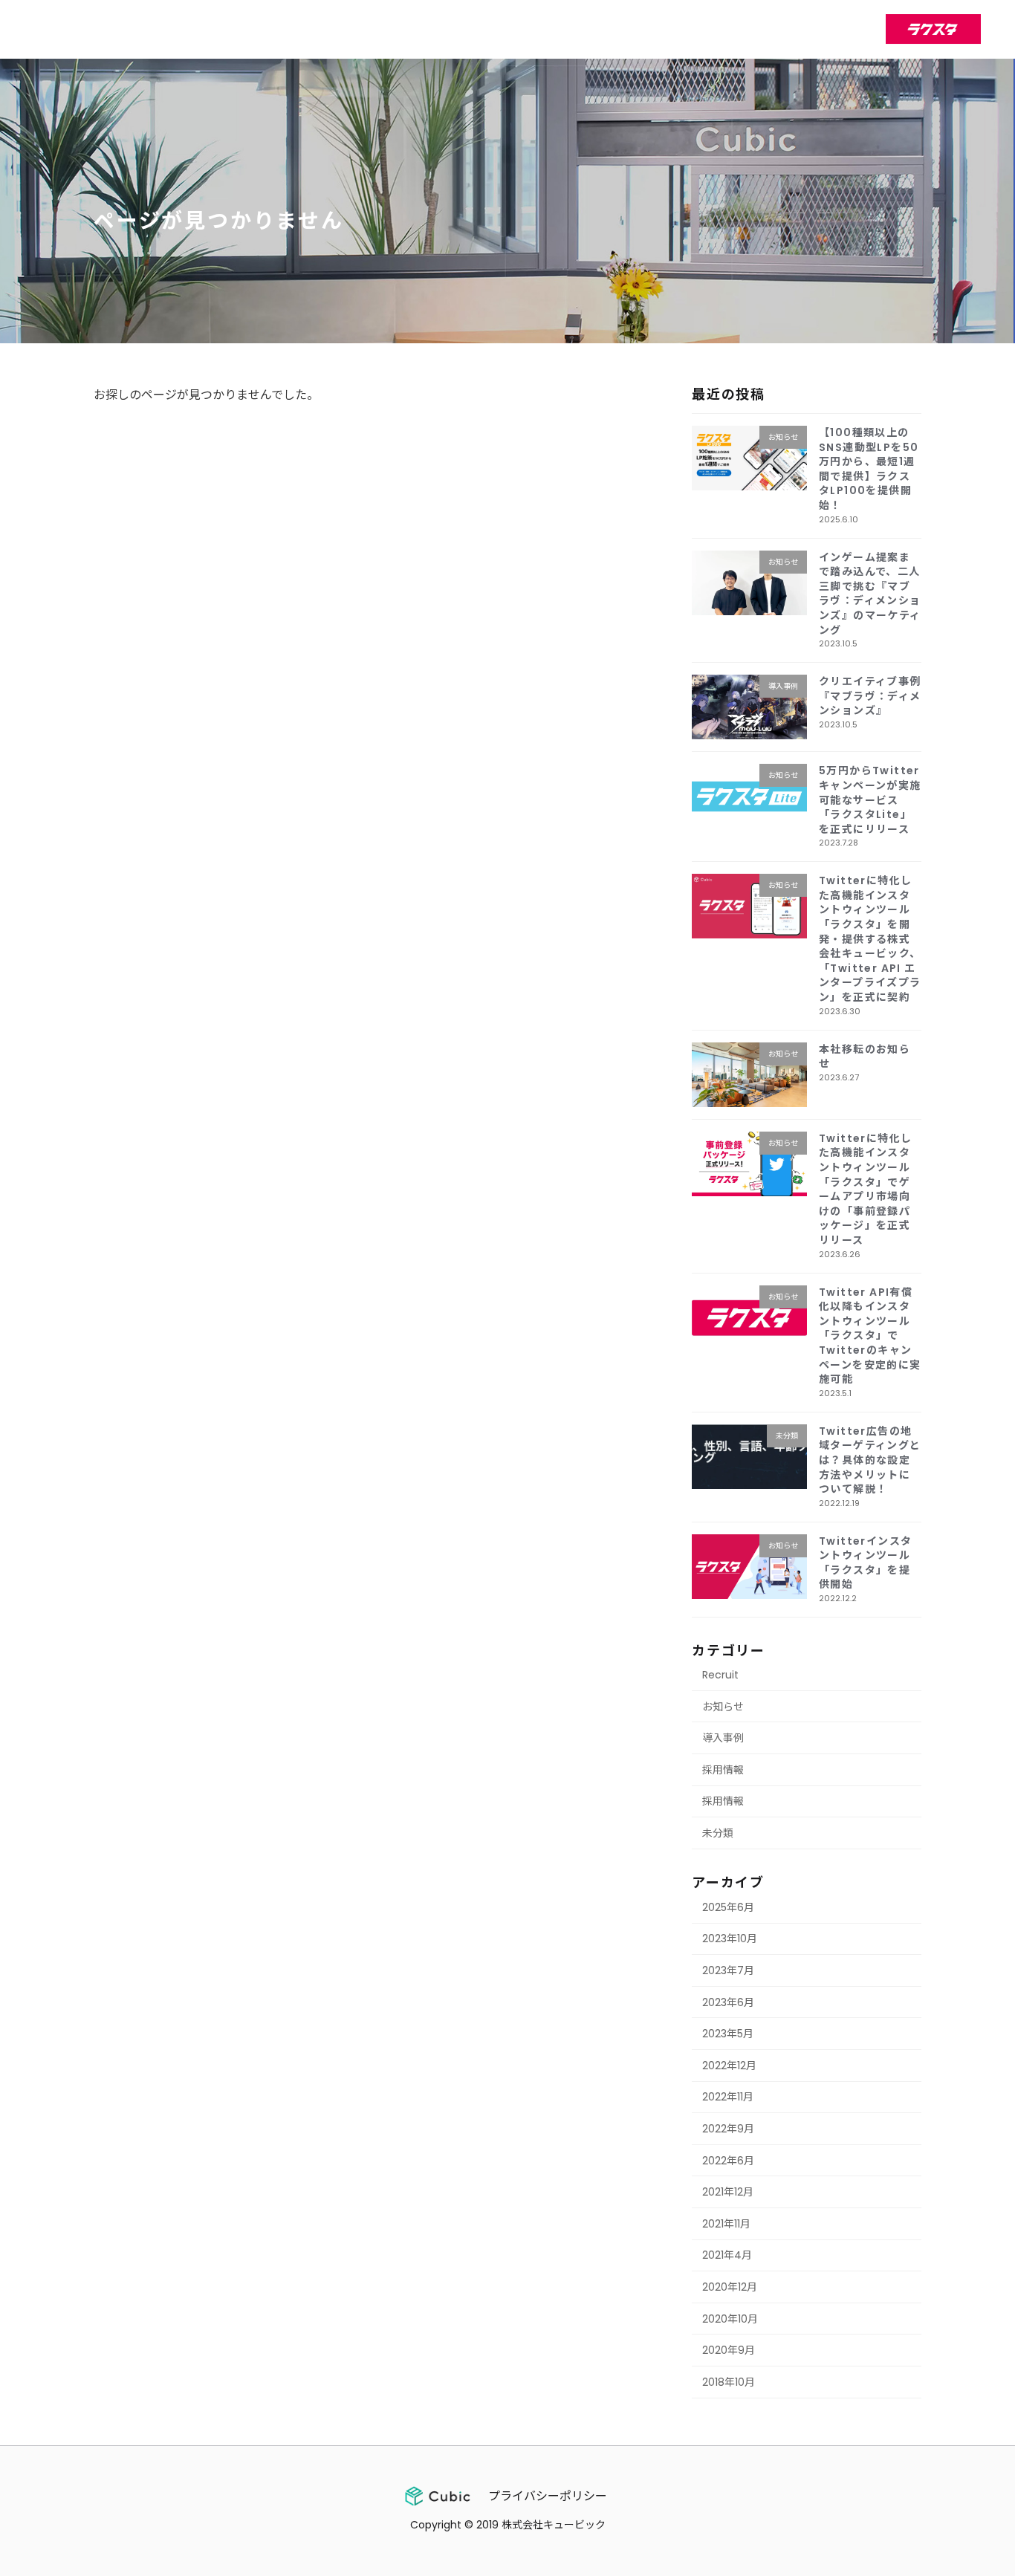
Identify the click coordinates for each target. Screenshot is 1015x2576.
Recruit (720, 1675)
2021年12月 (728, 2192)
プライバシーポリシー (548, 2496)
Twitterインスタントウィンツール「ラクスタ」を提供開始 (865, 1562)
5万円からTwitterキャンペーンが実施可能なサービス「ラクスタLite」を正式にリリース (870, 799)
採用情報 (723, 1769)
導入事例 (723, 1738)
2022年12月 (729, 2065)
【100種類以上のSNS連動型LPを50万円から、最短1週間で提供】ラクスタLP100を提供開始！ (869, 469)
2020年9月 (729, 2350)
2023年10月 (730, 1939)
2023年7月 (728, 1970)
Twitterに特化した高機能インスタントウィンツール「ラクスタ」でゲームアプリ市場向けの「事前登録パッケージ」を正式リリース (865, 1188)
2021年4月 (727, 2255)
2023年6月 (728, 2002)
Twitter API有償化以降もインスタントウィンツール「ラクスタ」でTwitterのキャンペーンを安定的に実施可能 (870, 1335)
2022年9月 (728, 2129)
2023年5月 (728, 2034)
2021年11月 (726, 2223)
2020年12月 (730, 2287)
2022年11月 (728, 2097)
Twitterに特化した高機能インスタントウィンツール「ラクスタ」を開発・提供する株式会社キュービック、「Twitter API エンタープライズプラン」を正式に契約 (870, 939)
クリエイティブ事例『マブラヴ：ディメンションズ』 (870, 696)
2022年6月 (728, 2160)
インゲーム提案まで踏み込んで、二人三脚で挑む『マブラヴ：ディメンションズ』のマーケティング (870, 593)
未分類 (718, 1833)
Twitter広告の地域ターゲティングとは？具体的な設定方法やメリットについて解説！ (870, 1459)
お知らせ (723, 1706)
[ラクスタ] (933, 29)
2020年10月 (730, 2318)
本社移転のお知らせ (865, 1056)
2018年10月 (729, 2381)
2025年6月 (728, 1907)
